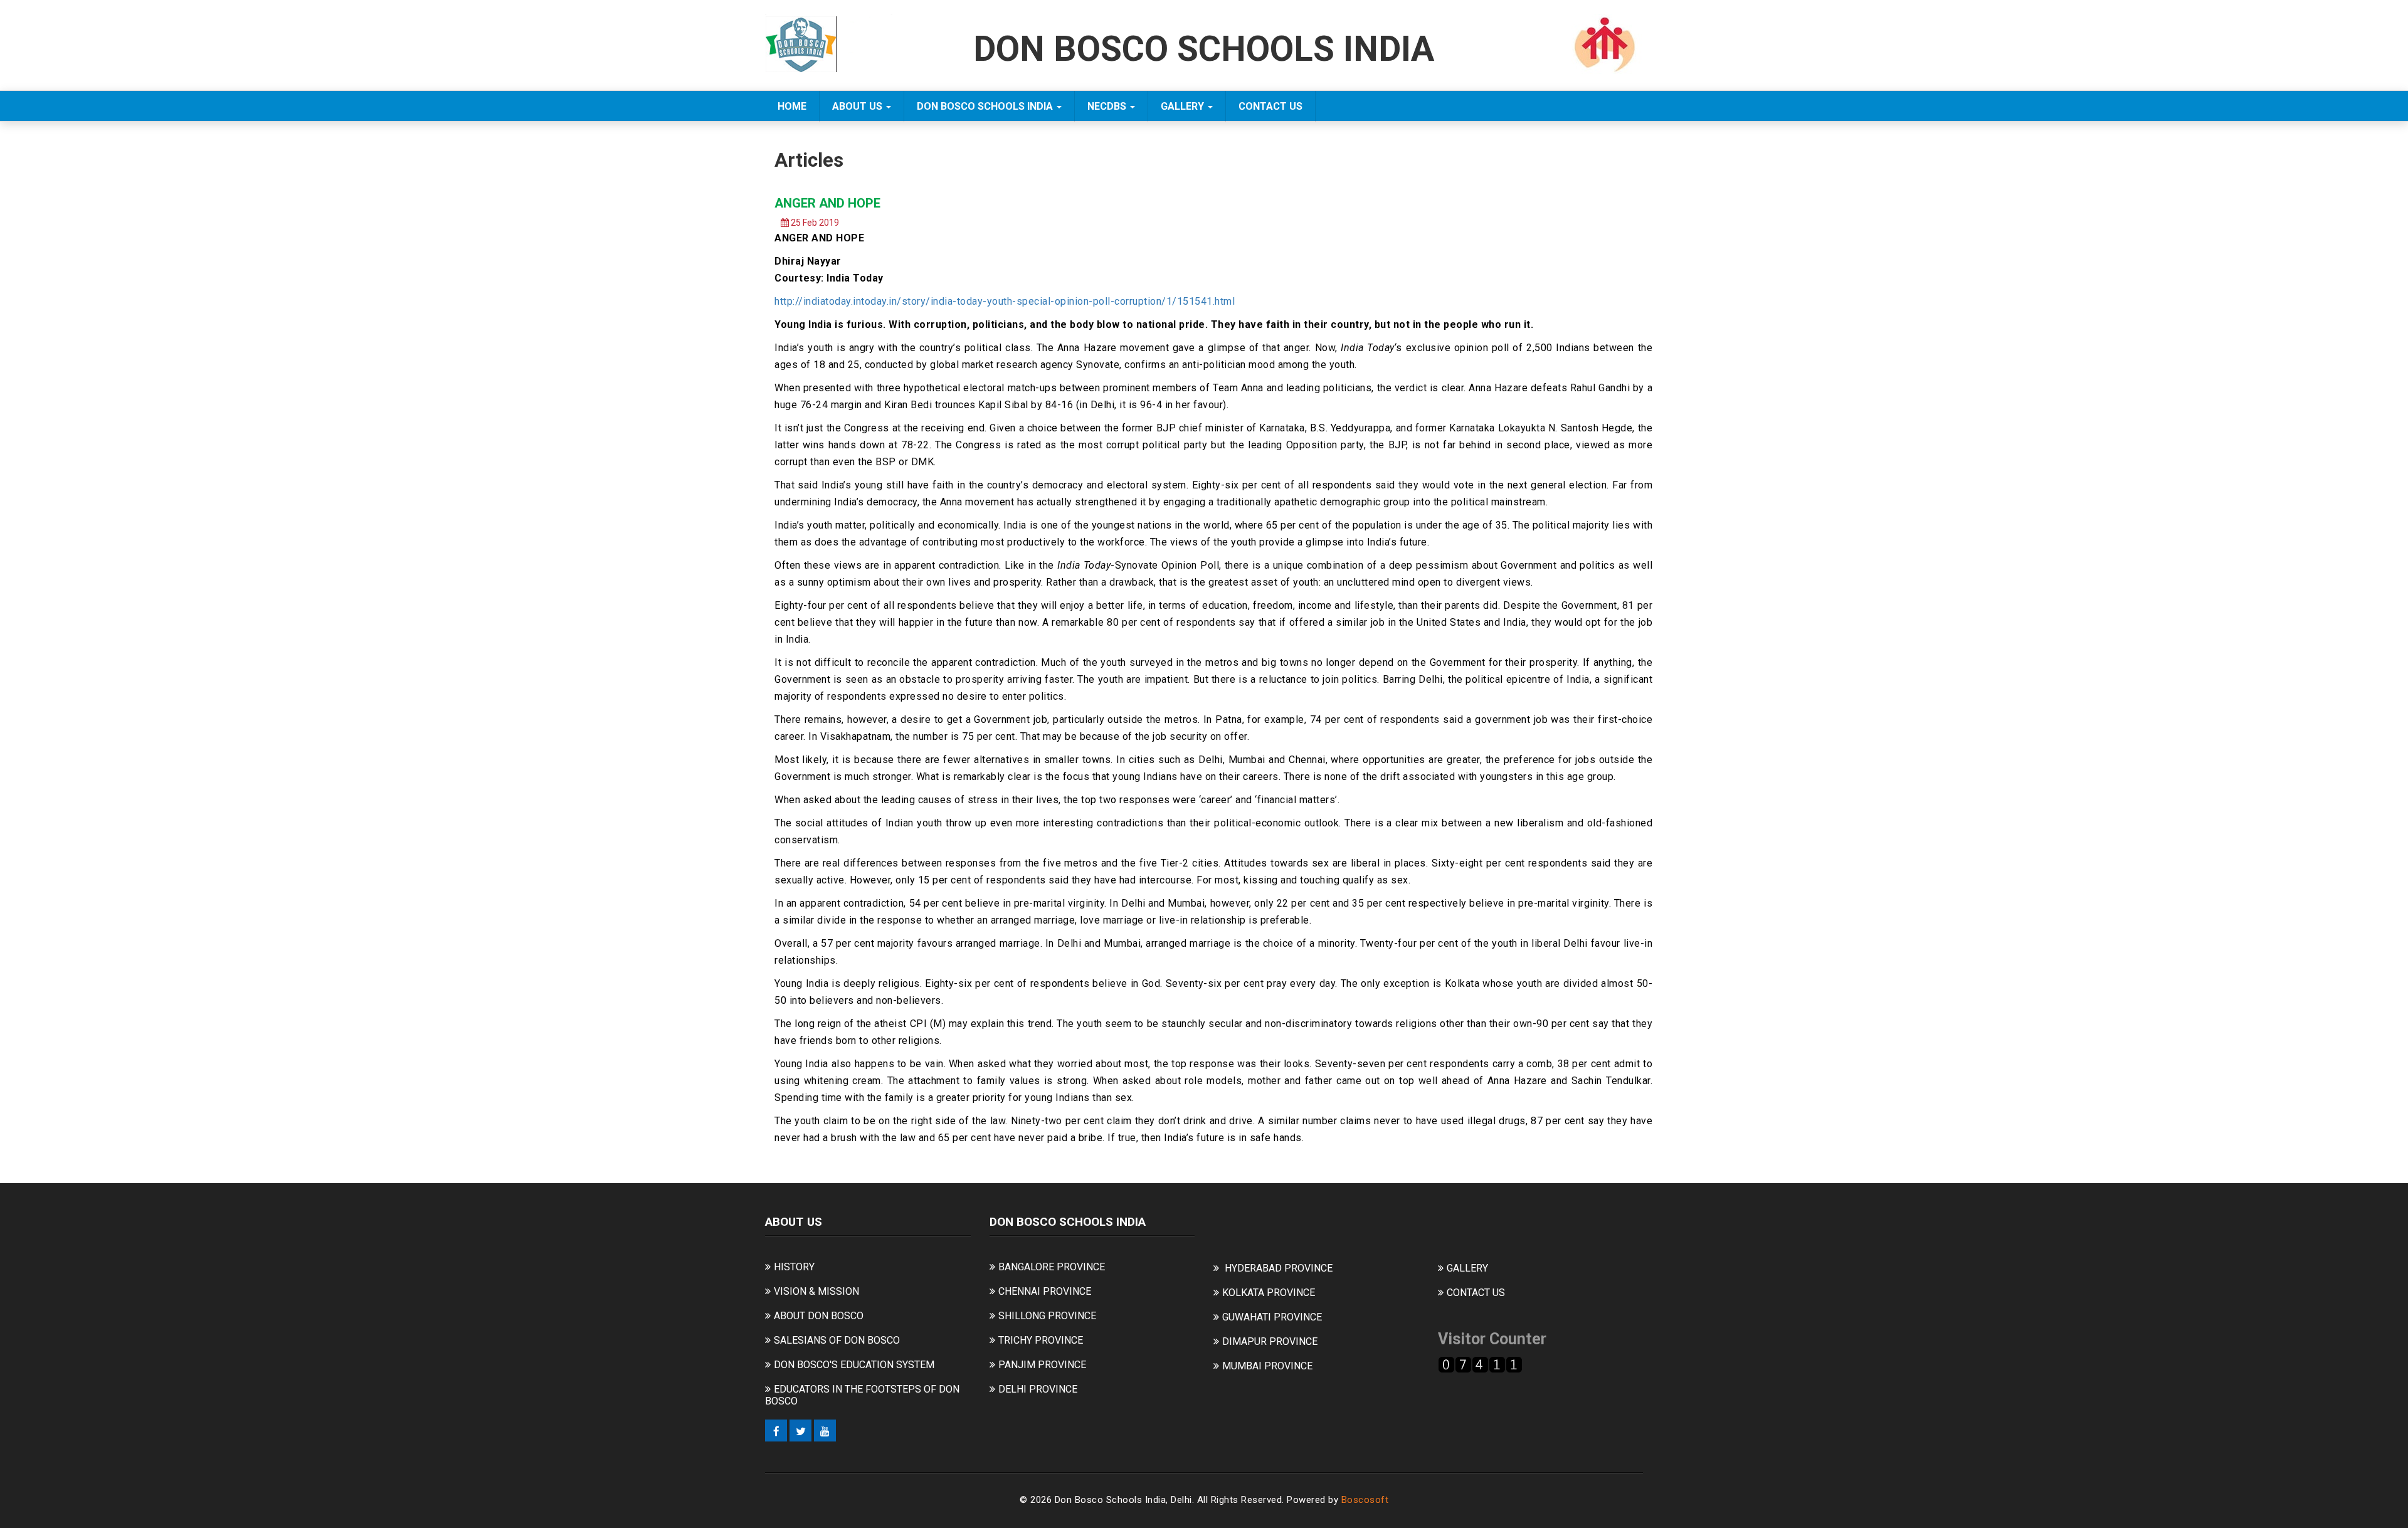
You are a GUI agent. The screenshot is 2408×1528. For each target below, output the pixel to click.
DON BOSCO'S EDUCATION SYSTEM (854, 1365)
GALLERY (1184, 106)
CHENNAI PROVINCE (1045, 1291)
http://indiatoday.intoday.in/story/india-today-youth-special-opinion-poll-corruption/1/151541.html (1005, 301)
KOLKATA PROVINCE (1269, 1293)
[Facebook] (776, 1431)
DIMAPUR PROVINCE (1270, 1341)
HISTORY (794, 1267)
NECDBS (1108, 106)
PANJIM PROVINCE (1042, 1365)
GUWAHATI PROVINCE (1272, 1317)
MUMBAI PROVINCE (1267, 1366)
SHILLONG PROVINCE (1047, 1316)
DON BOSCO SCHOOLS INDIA (986, 106)
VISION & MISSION (816, 1291)
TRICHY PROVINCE (1041, 1340)
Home (792, 106)
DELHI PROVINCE (1038, 1389)
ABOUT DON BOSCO (819, 1316)
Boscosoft (1365, 1500)
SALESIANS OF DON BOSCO (837, 1340)
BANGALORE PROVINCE (1052, 1267)
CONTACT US (1270, 106)
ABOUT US (858, 106)
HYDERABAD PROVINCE (1279, 1268)
